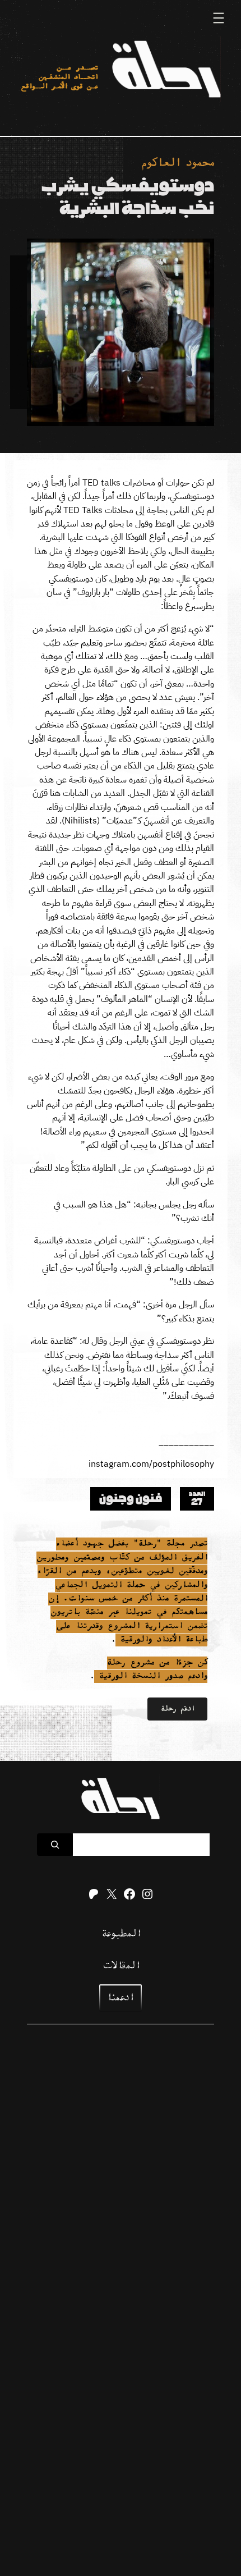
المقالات (121, 1966)
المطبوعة (121, 1934)
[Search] (55, 1845)
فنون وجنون (131, 1499)
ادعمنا (119, 1998)
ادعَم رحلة (177, 1709)
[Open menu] (219, 18)
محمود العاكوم (178, 164)
